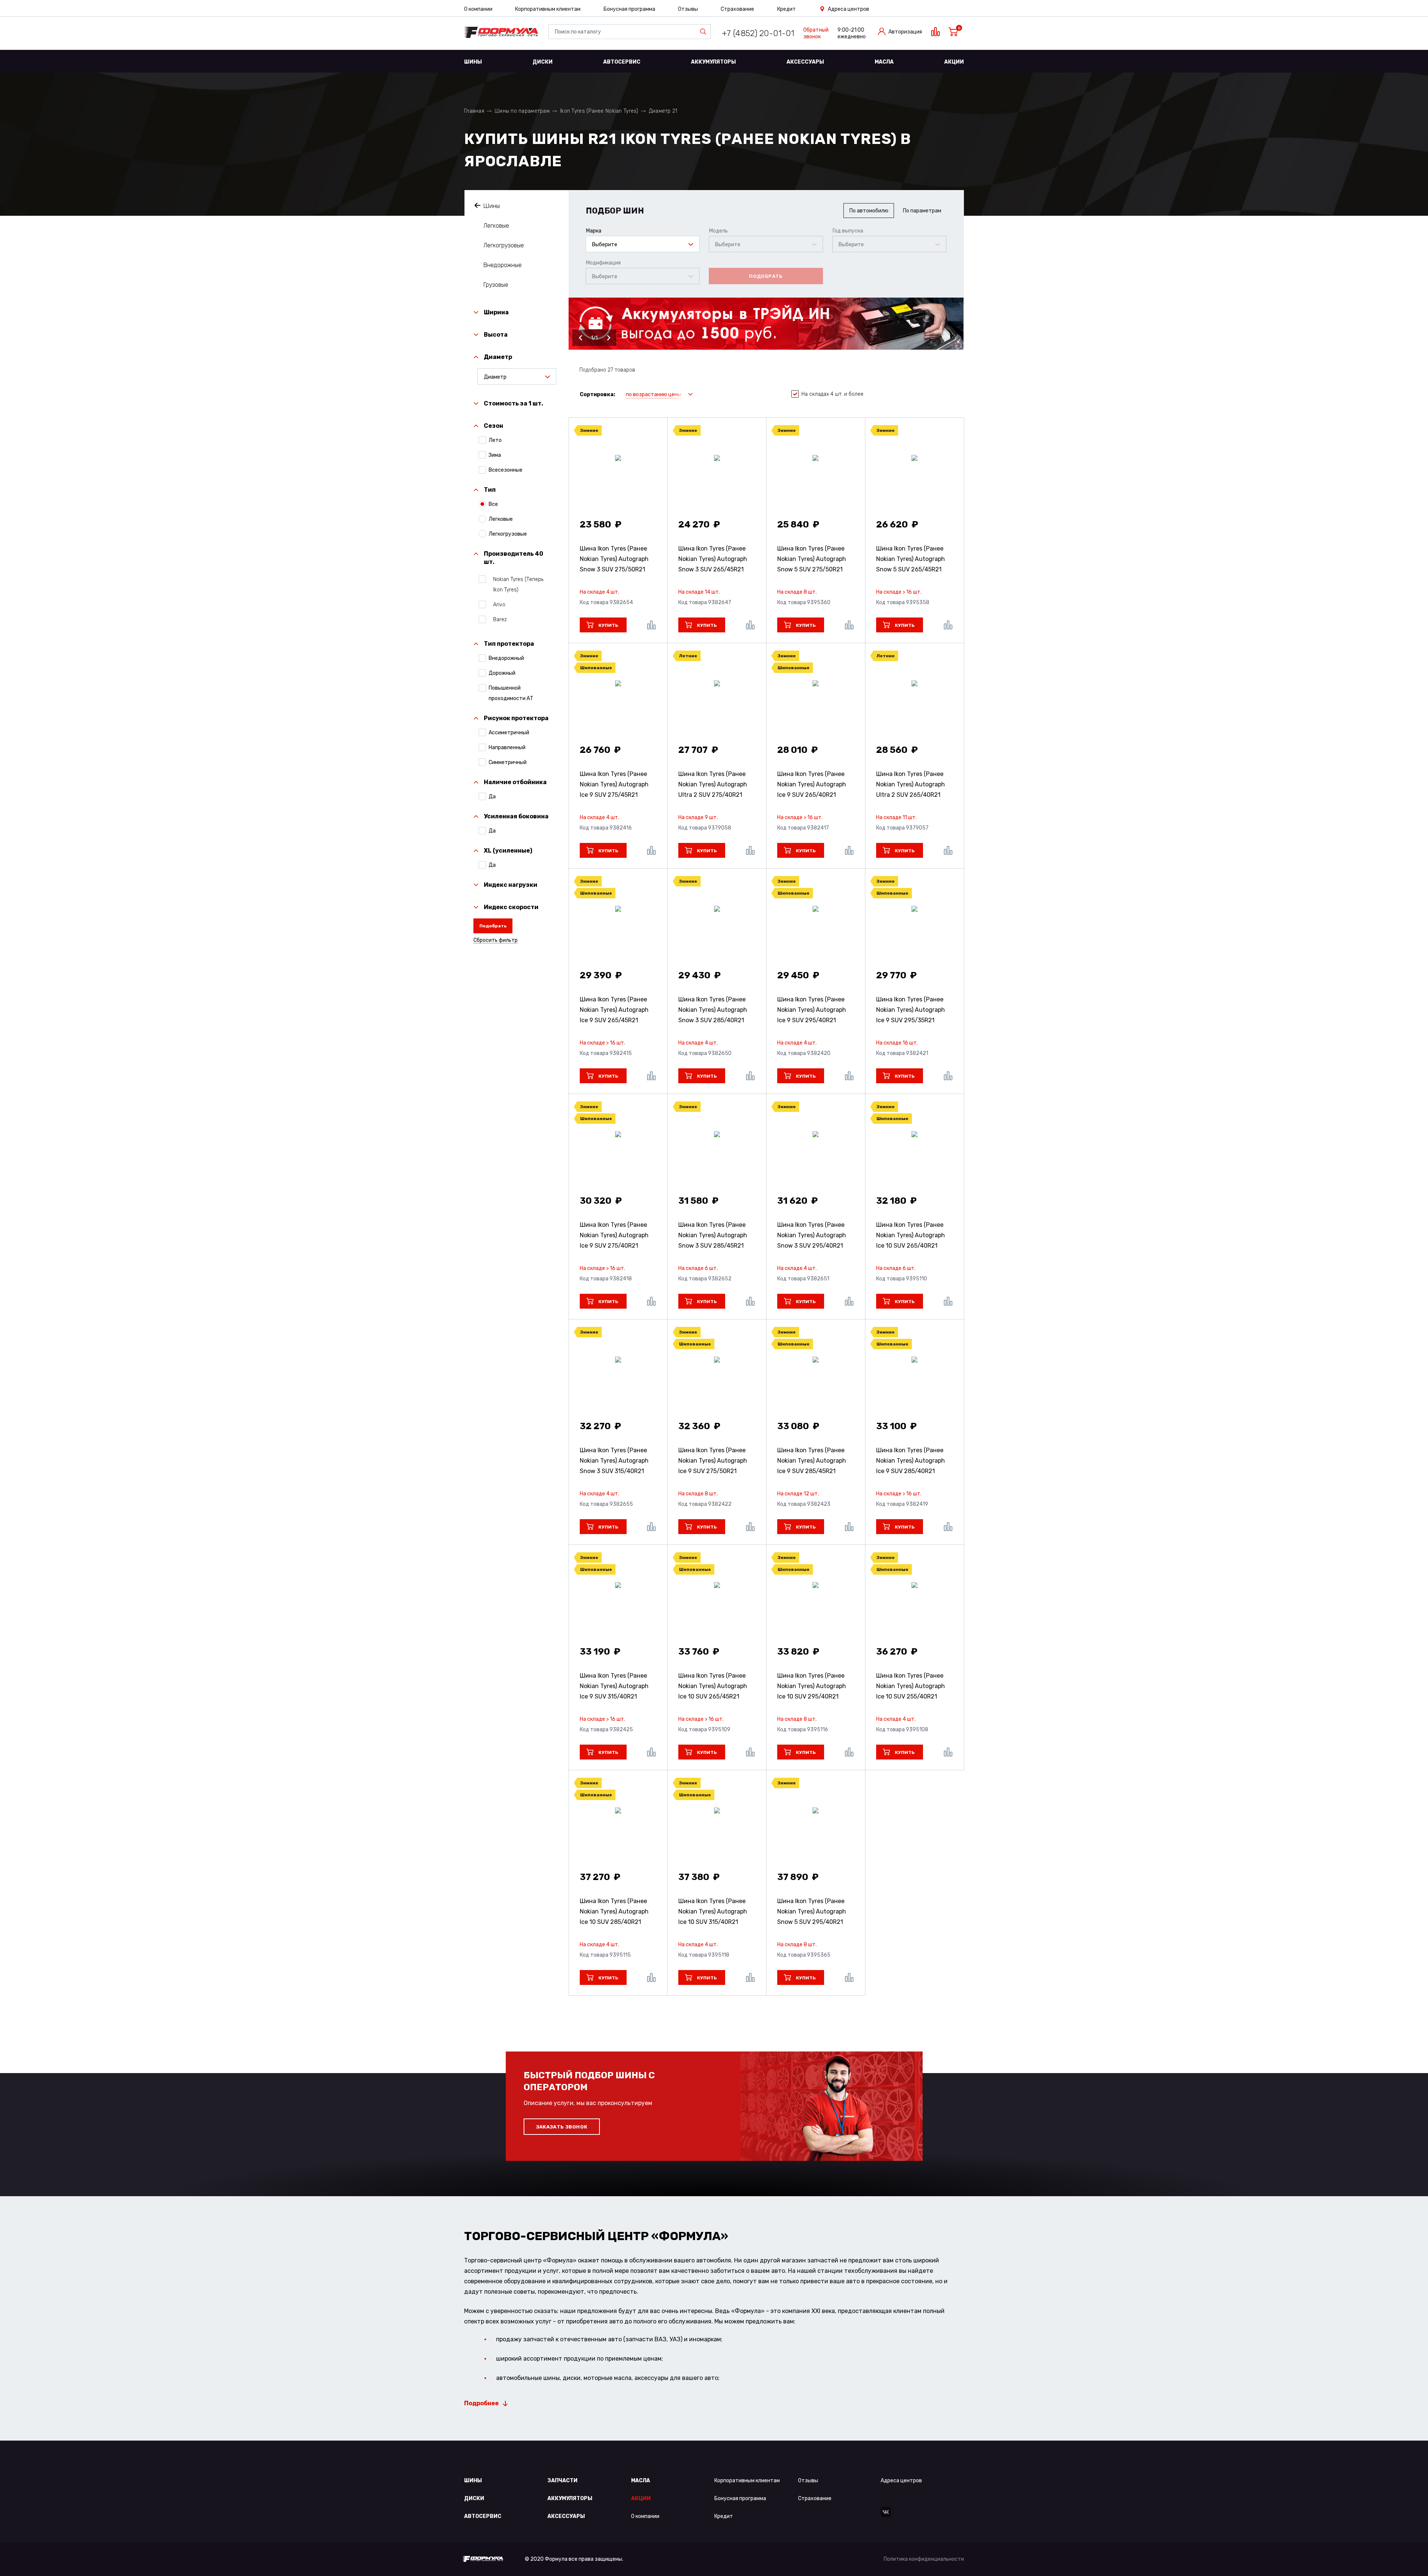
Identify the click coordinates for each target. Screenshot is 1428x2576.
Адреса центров (848, 9)
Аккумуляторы (713, 62)
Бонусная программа (629, 9)
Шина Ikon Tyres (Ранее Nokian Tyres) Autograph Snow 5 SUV (812, 559)
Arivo (499, 605)
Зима (495, 455)
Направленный (507, 748)
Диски (543, 62)
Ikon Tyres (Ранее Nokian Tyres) (599, 111)
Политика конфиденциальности (924, 2559)
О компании (478, 9)
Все (493, 504)
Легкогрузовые (504, 245)
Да (492, 797)
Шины (473, 62)
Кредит (787, 9)
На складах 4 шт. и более (832, 394)
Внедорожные (503, 265)
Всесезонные (506, 470)
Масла (884, 62)
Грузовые (496, 285)
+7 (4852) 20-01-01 (758, 33)
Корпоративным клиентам (548, 9)
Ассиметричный (509, 733)
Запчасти (562, 2481)
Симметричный (508, 762)
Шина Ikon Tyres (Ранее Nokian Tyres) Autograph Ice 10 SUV (911, 1235)
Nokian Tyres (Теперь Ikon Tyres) (518, 585)
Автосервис (622, 62)
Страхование (737, 9)
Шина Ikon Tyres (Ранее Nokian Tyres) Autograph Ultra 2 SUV (713, 784)
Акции (954, 62)
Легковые (496, 226)
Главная (474, 111)
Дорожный (502, 673)
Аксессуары (805, 62)
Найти (705, 32)
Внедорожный (506, 658)
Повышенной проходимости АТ (511, 693)
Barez (500, 620)
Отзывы (688, 9)
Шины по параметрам (522, 111)
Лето (495, 440)
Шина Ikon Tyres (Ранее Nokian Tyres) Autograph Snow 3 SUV (614, 559)
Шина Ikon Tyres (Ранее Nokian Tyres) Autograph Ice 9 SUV (614, 784)
